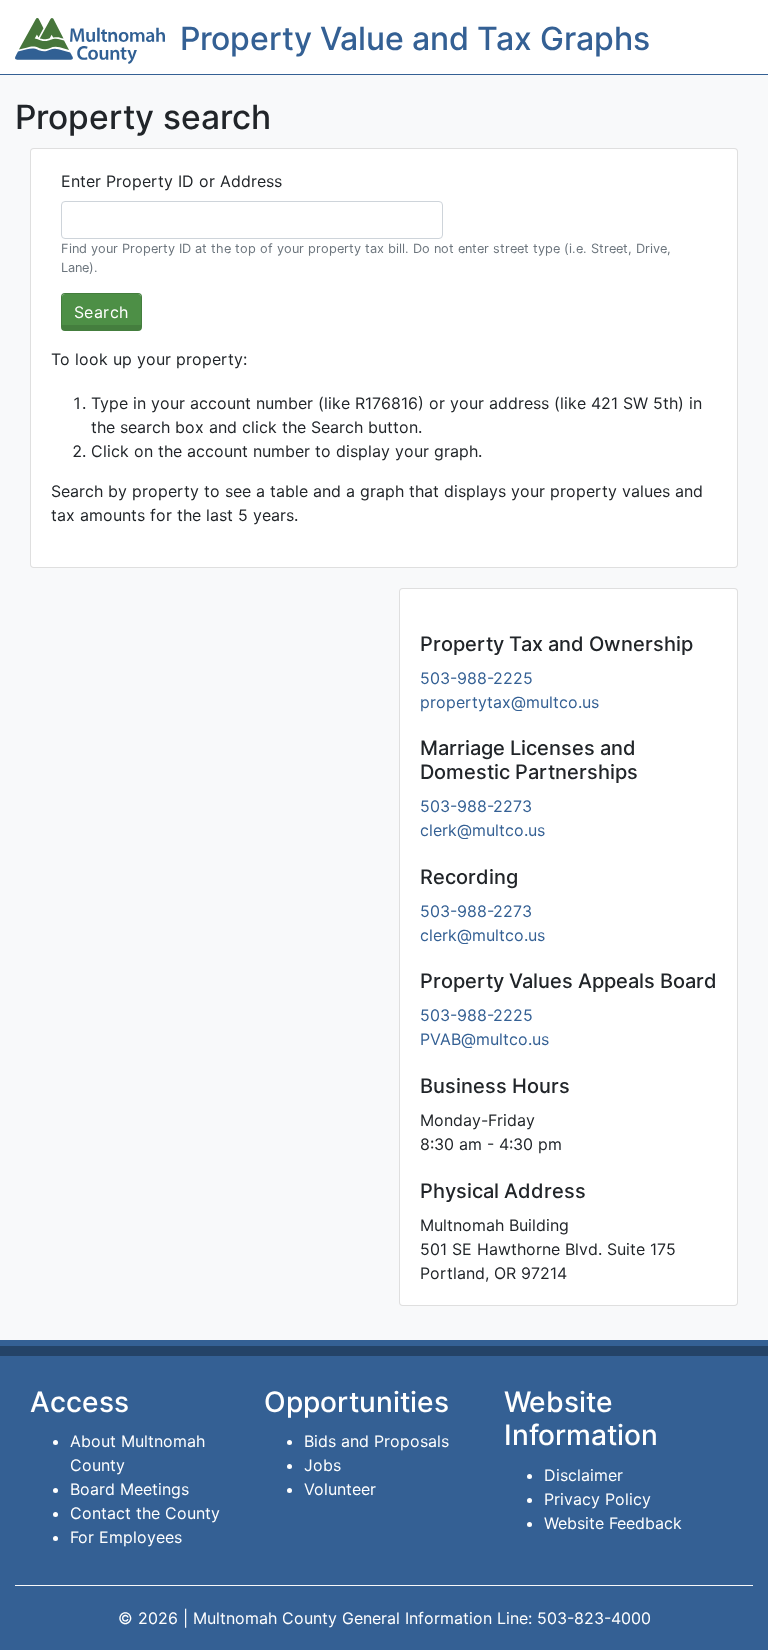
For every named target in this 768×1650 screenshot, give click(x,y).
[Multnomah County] (90, 41)
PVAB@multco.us (484, 1039)
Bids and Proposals (376, 1441)
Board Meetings (129, 1489)
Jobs (322, 1465)
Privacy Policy (597, 1499)
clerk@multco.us (482, 830)
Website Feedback (613, 1523)
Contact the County (145, 1513)
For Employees (126, 1537)
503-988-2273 (476, 806)
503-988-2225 (476, 678)
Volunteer (340, 1489)
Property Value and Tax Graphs (415, 38)
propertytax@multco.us (509, 702)
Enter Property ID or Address (171, 181)
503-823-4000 (594, 1618)
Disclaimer (583, 1475)
